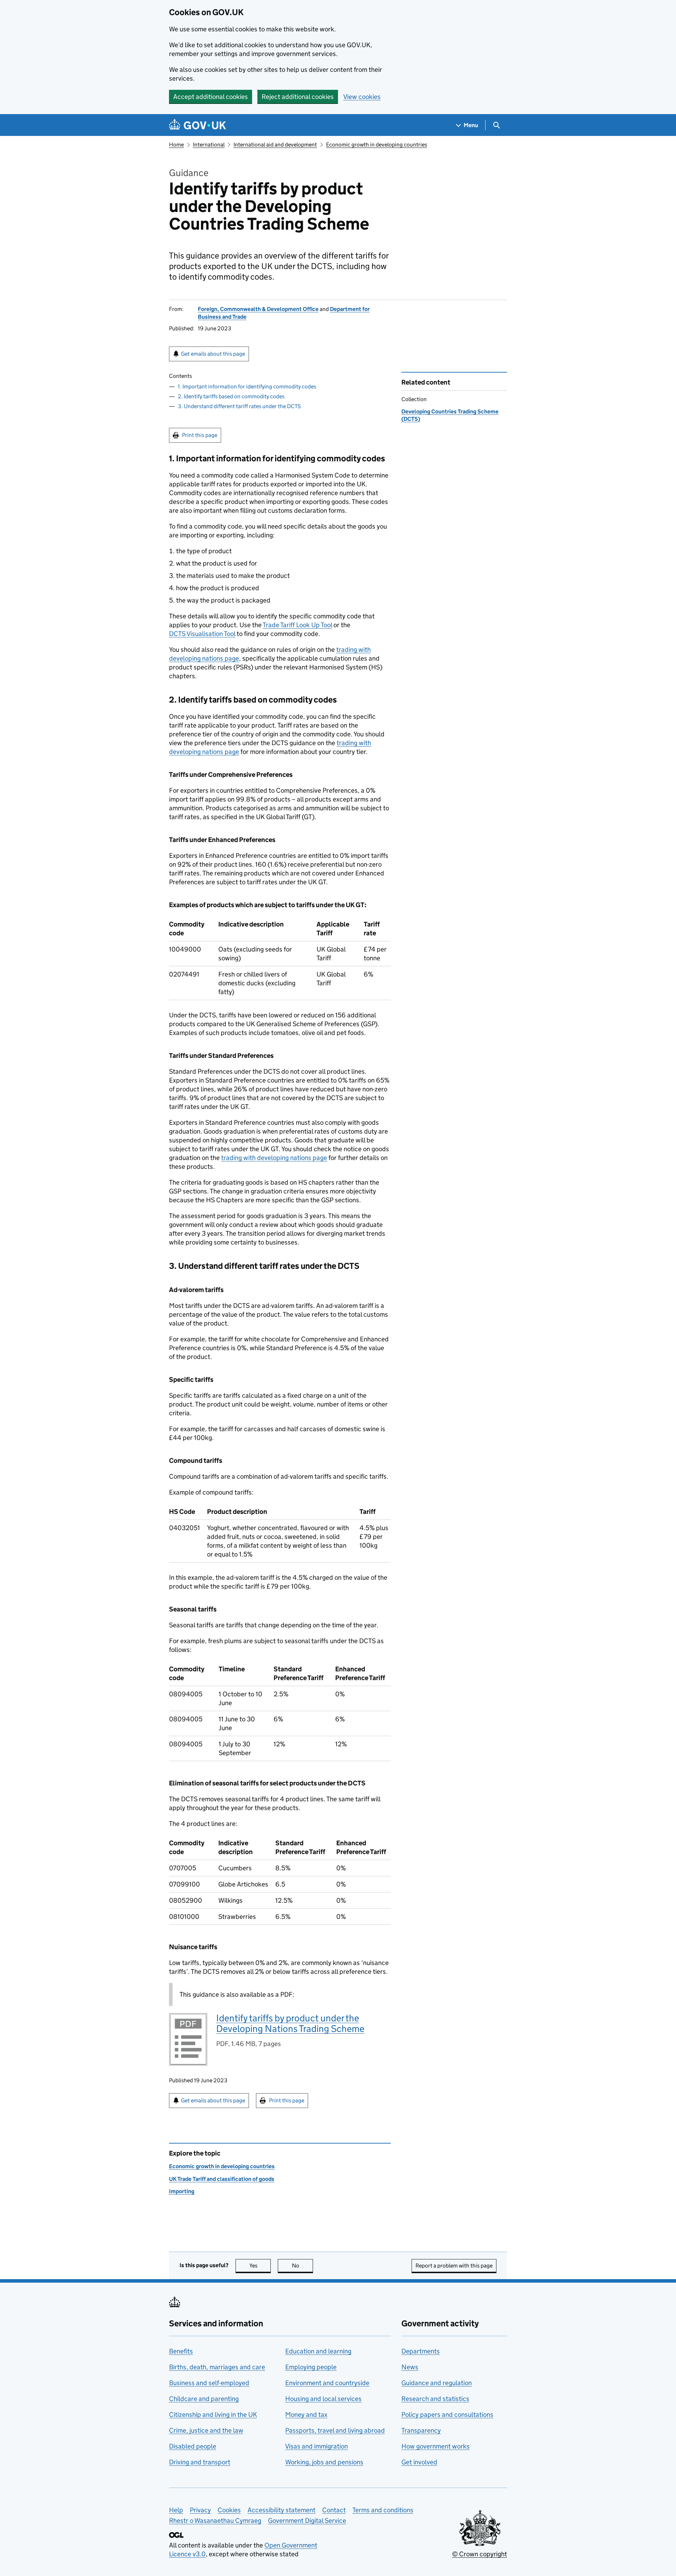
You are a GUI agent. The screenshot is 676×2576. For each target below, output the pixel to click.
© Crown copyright (480, 2554)
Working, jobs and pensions (324, 2462)
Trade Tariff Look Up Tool (297, 625)
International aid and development (275, 145)
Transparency (421, 2430)
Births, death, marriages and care (217, 2367)
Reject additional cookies (298, 97)
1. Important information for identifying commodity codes (247, 386)
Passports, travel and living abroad (335, 2430)
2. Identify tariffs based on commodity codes (231, 396)
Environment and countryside (327, 2383)
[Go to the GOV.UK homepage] (198, 125)
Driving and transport (200, 2462)
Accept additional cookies (211, 97)
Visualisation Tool (202, 634)
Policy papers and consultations (447, 2415)
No (302, 2266)
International (209, 145)
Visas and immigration (317, 2446)
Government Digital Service (307, 2521)
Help (176, 2510)
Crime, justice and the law (206, 2430)
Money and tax (306, 2415)
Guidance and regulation (437, 2383)
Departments (421, 2351)
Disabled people (193, 2446)
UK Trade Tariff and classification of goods (222, 2179)
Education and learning (318, 2351)
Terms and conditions (383, 2510)
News (410, 2367)
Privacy (200, 2510)
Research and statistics (435, 2399)
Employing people (311, 2367)
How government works (436, 2446)
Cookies (229, 2510)
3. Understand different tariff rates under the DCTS (239, 406)
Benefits (181, 2351)
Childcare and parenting (204, 2399)
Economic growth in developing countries (377, 145)
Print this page (200, 435)
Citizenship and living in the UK (213, 2415)
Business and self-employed (209, 2383)
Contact (334, 2510)
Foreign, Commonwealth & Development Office (258, 309)
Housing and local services (323, 2399)
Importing (182, 2191)
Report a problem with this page (454, 2266)
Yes (260, 2266)
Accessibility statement (281, 2510)
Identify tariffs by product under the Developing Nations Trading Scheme (290, 2023)
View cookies (362, 97)
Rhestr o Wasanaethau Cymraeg (215, 2521)
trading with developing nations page (274, 1158)
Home (176, 145)
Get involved (419, 2462)
